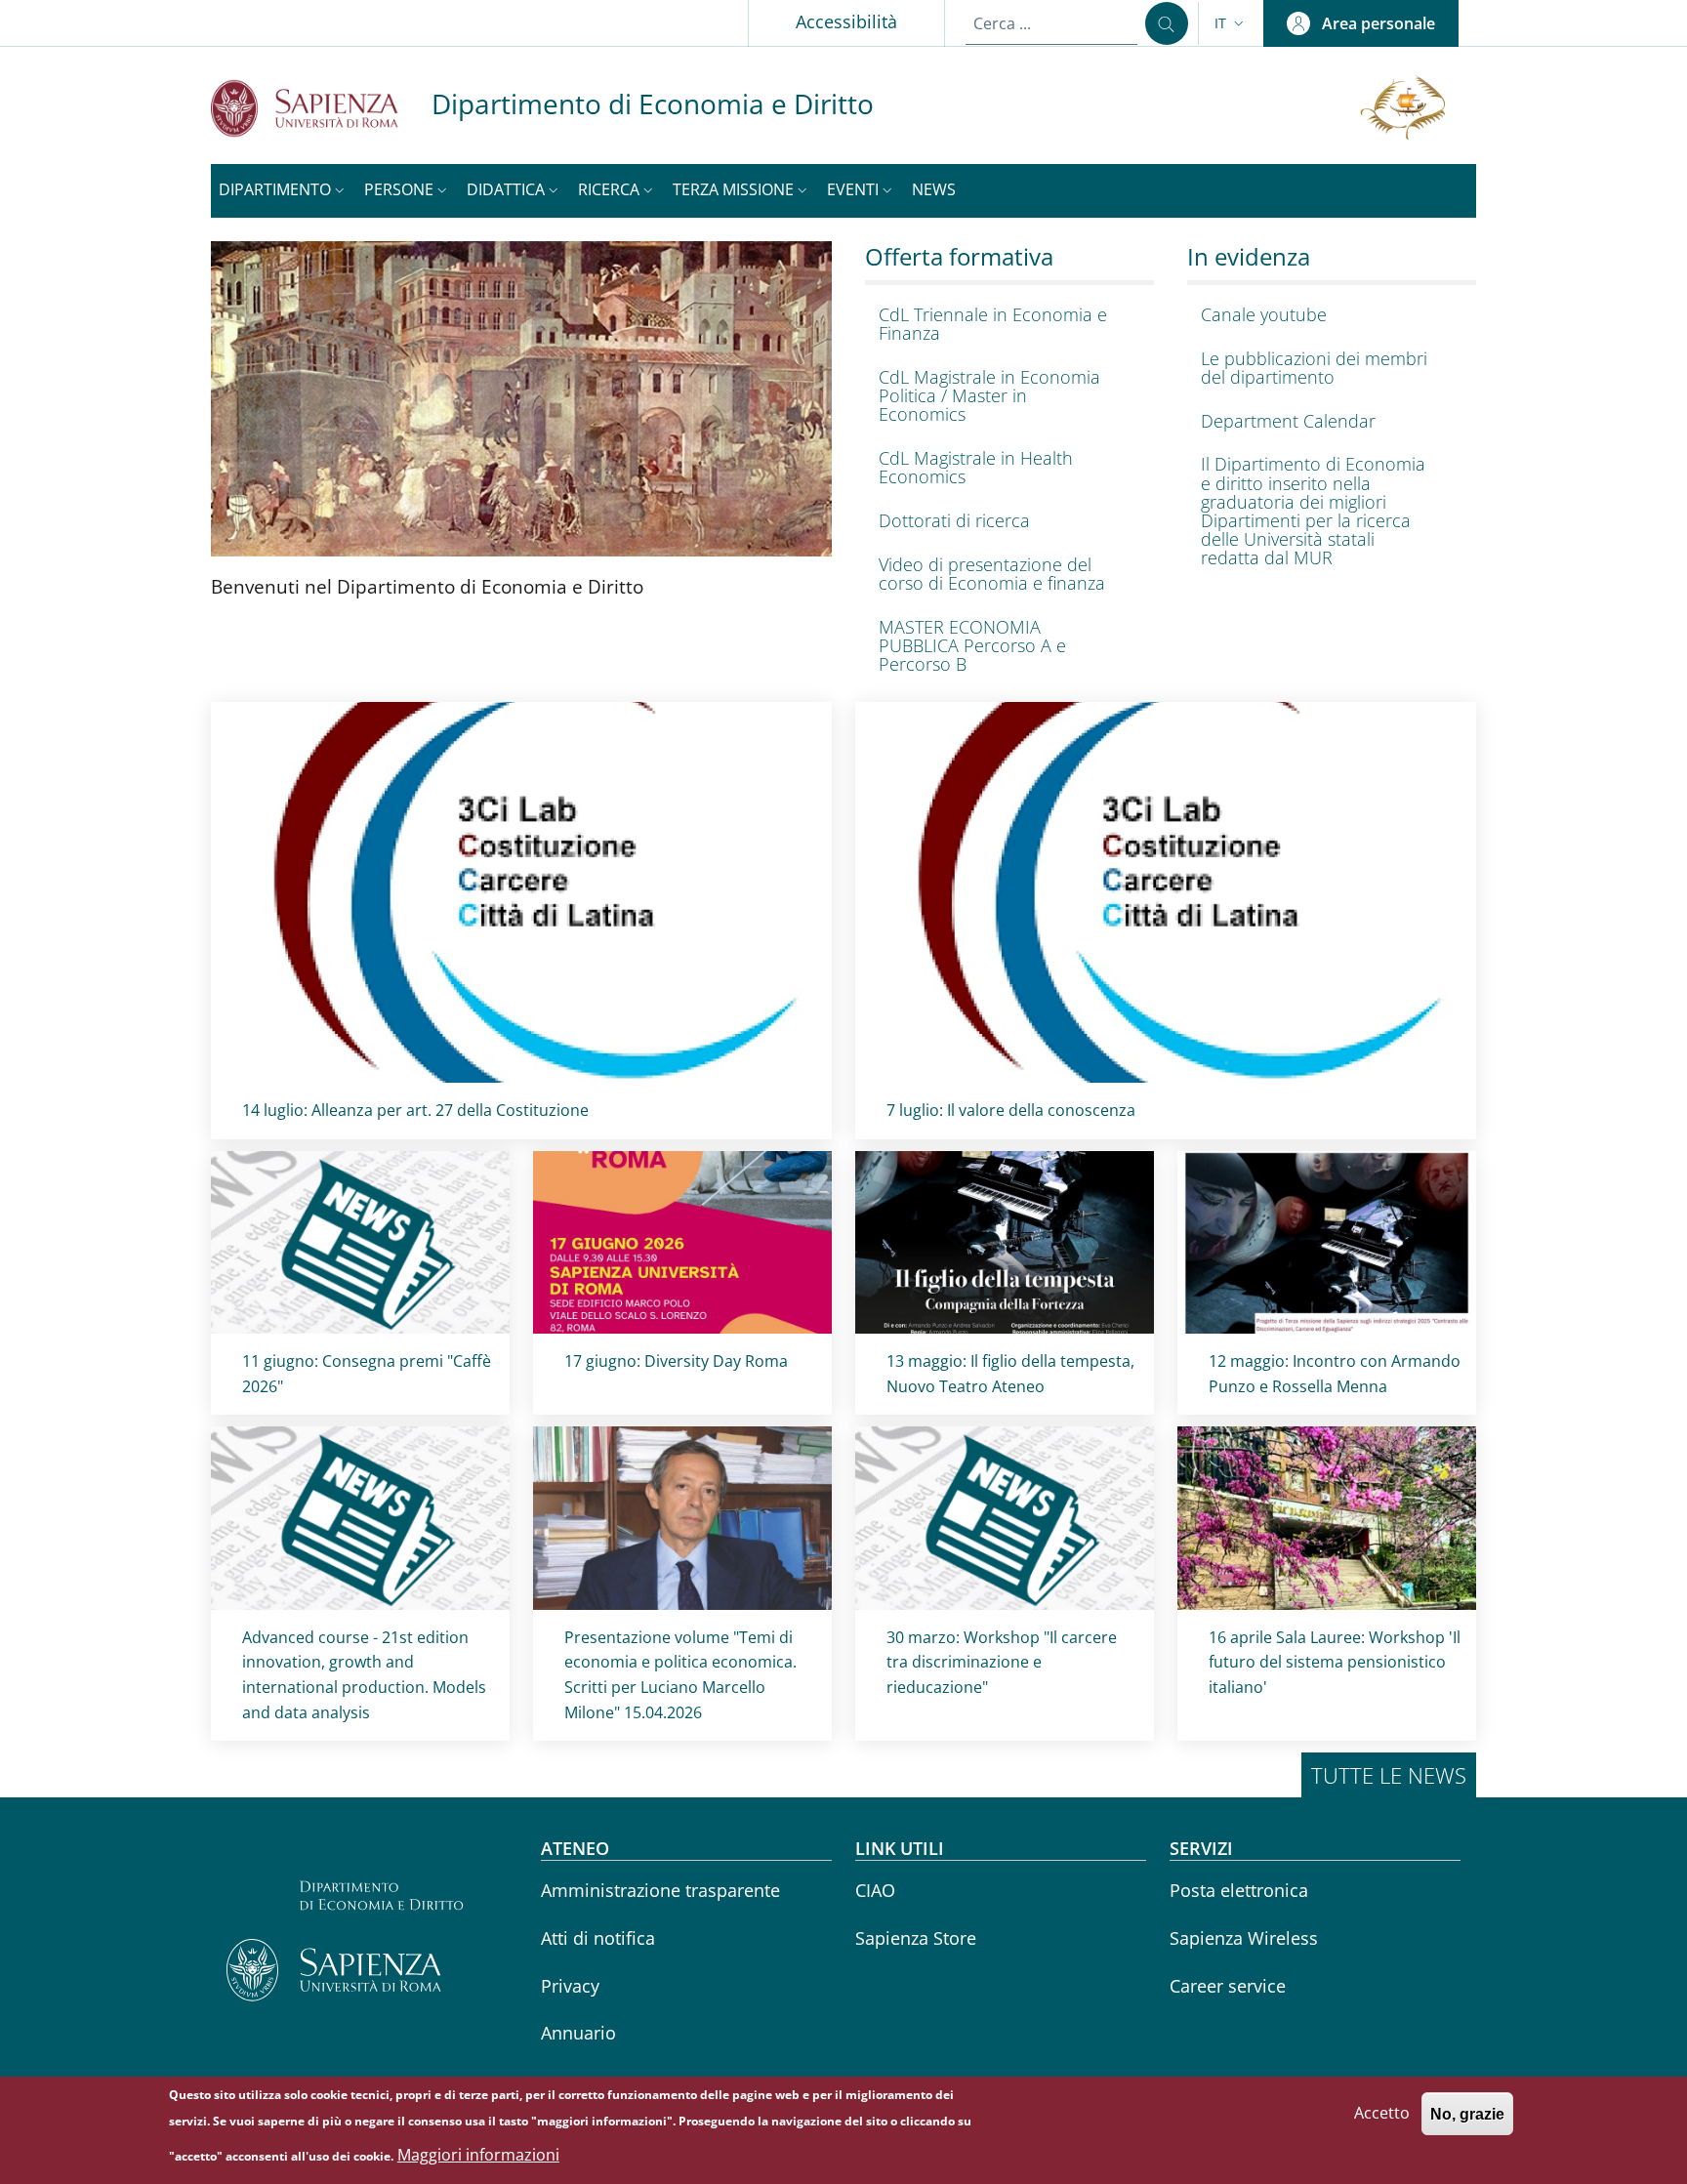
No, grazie (1467, 2113)
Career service (1228, 1986)
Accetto (1382, 2113)
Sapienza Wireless (1244, 1938)
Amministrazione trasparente (660, 1890)
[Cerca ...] (1167, 23)
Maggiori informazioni (478, 2155)
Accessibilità (846, 21)
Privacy (570, 1986)
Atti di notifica (598, 1938)
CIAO (875, 1890)
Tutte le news (1389, 1775)
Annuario (578, 2033)
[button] (1231, 23)
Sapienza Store (916, 1938)
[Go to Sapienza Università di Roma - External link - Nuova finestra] (321, 108)
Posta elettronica (1239, 1890)
